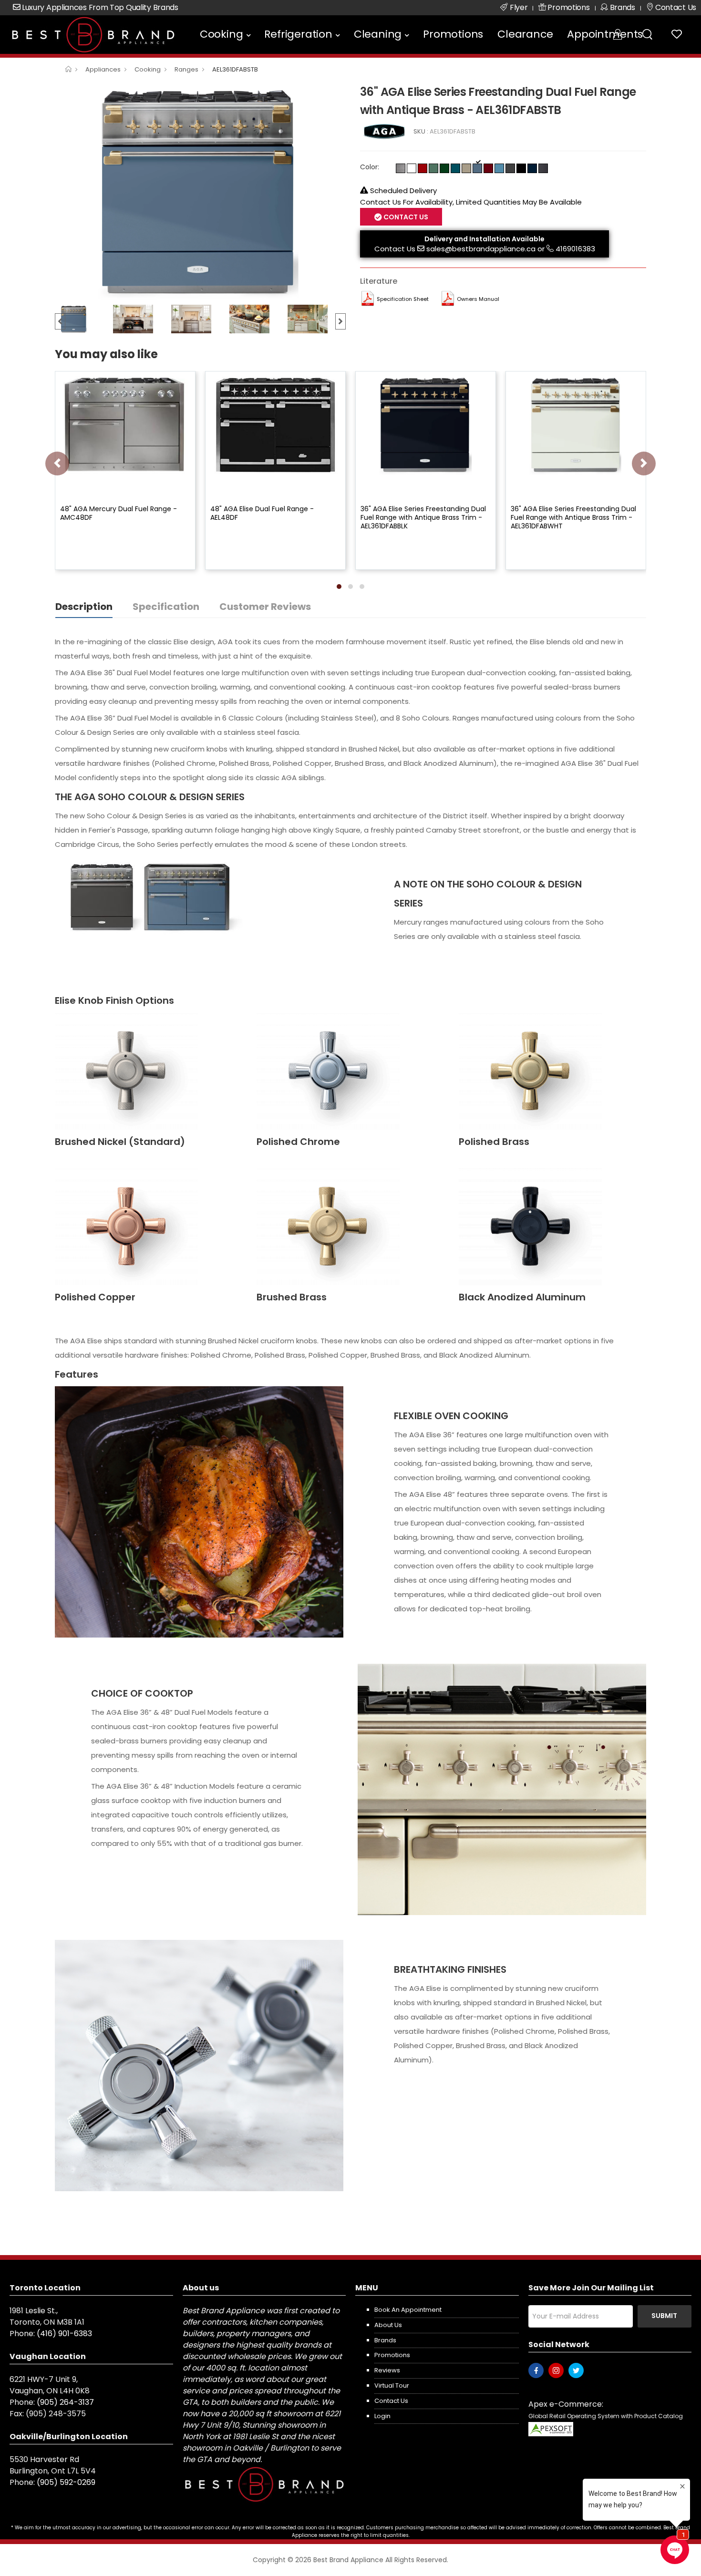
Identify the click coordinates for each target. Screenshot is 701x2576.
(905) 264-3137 (65, 2402)
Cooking (222, 34)
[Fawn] (466, 168)
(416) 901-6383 (64, 2334)
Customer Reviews (265, 607)
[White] (412, 168)
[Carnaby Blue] (499, 168)
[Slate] (510, 168)
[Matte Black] (521, 168)
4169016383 (575, 249)
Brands (385, 2340)
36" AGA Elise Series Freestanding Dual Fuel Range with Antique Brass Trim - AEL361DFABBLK (423, 517)
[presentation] (57, 464)
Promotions (453, 34)
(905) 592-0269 (66, 2482)
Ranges (186, 69)
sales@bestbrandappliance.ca (481, 249)
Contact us (391, 2401)
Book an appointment (408, 2310)
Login (382, 2416)
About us (388, 2325)
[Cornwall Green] (444, 168)
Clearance (525, 34)
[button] (339, 587)
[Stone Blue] (477, 168)
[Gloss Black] (543, 168)
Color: (370, 167)
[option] (200, 191)
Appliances (103, 69)
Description (84, 607)
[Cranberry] (488, 168)
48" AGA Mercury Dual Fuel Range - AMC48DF (119, 513)
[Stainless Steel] (401, 168)
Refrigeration (298, 34)
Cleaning (378, 34)
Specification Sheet (403, 299)
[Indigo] (532, 168)
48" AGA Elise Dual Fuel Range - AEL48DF (262, 513)
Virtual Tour (392, 2385)
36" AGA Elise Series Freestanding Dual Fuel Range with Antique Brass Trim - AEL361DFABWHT (573, 517)
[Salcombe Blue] (455, 168)
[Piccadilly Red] (423, 168)
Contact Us (395, 249)
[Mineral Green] (433, 168)
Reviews (387, 2370)
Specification (166, 607)
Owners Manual (478, 299)
